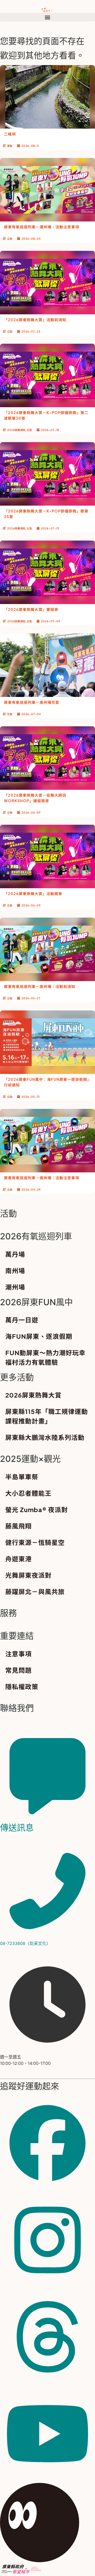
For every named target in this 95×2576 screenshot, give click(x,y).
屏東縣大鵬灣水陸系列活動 (45, 1437)
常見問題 (18, 1670)
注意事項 (18, 1654)
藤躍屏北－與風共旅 (35, 1591)
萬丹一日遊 (22, 1320)
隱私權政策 (22, 1686)
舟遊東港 (18, 1559)
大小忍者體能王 (28, 1493)
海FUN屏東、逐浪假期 (39, 1336)
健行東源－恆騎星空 (35, 1542)
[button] (47, 17)
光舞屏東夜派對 (28, 1575)
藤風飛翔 (18, 1526)
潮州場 (15, 1287)
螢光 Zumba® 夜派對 (37, 1509)
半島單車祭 (22, 1477)
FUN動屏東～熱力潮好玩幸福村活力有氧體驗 (45, 1357)
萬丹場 (15, 1254)
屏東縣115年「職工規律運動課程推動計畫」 (47, 1416)
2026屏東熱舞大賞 (33, 1395)
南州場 (15, 1271)
